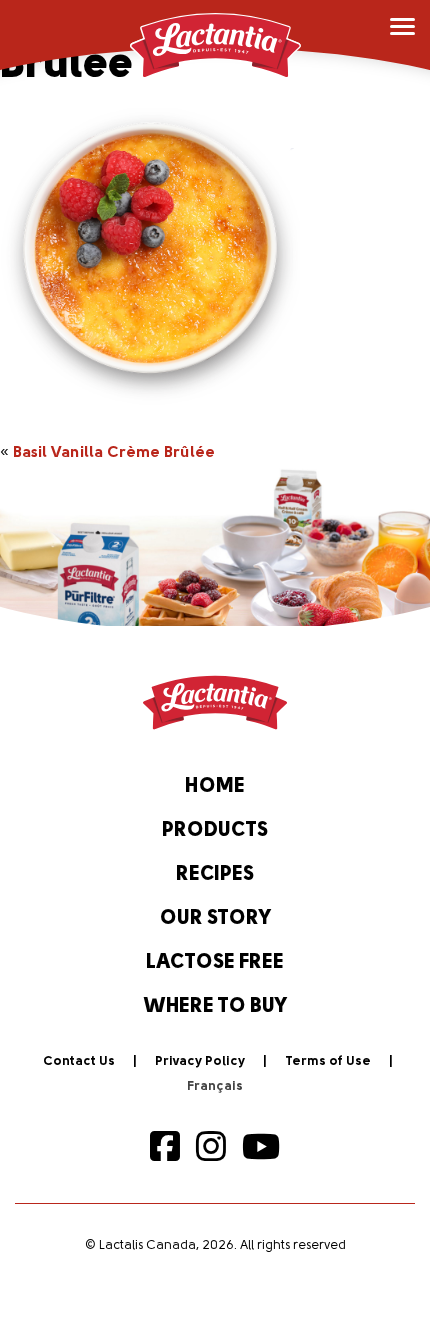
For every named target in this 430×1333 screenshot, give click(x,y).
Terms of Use (328, 1061)
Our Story (215, 919)
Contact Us (79, 1061)
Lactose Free (215, 963)
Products (215, 831)
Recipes (215, 875)
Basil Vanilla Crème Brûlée (114, 453)
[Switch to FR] (215, 1087)
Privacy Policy (200, 1061)
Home (215, 787)
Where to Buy (215, 1007)
